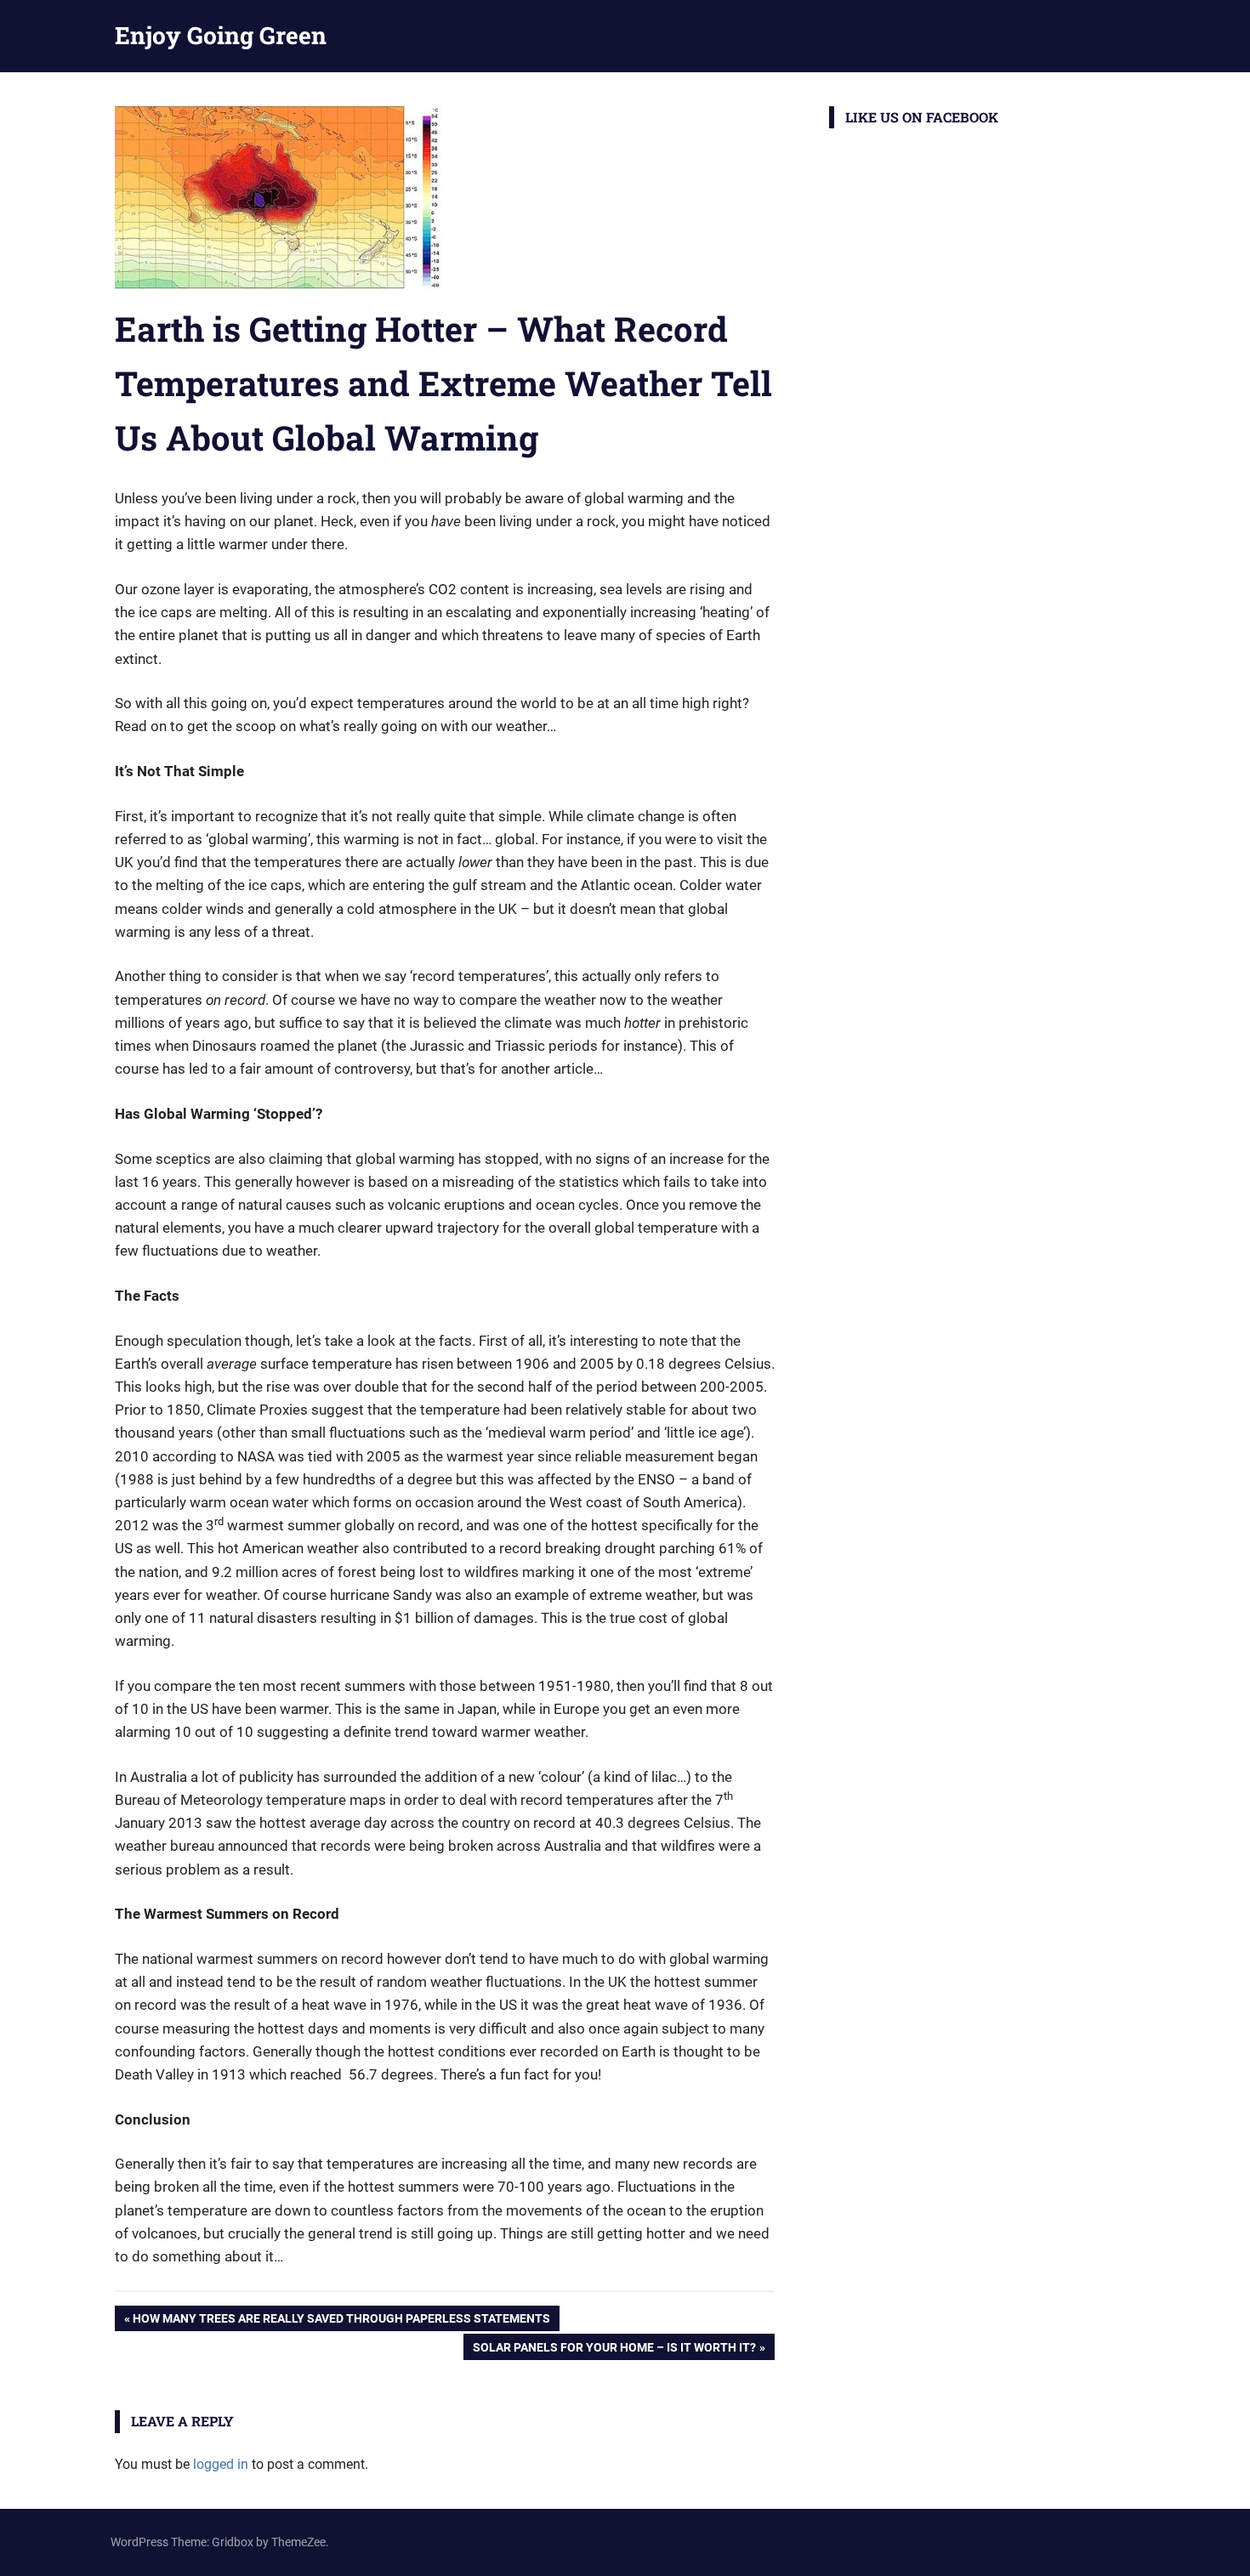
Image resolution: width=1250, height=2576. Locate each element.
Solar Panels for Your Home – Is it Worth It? (614, 2350)
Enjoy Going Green (221, 35)
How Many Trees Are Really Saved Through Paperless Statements (341, 2321)
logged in (221, 2464)
